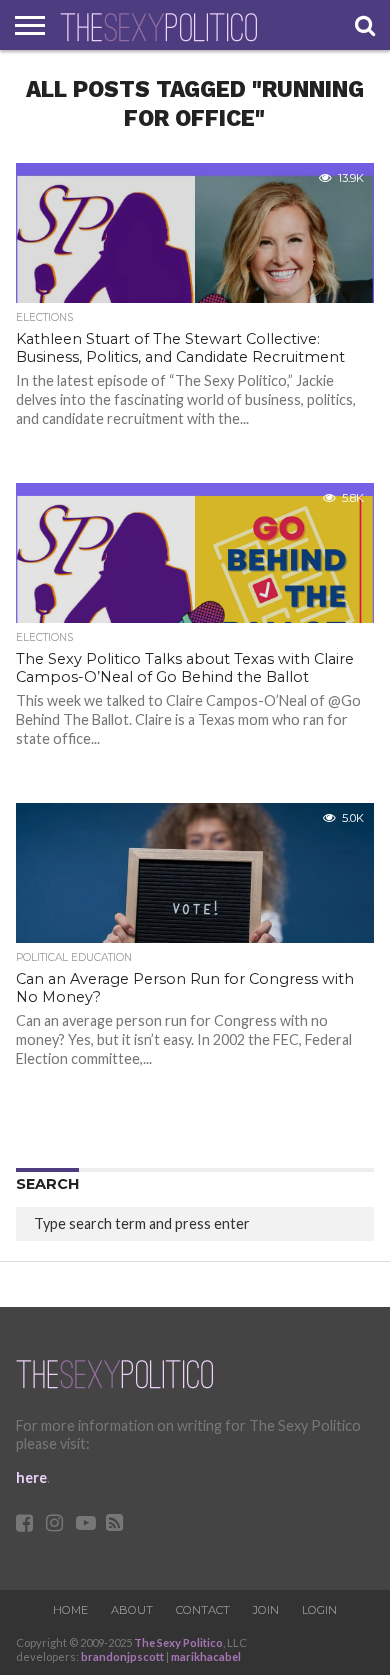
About (132, 1610)
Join (266, 1610)
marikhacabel (206, 1656)
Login (319, 1610)
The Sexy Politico (178, 1642)
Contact (203, 1610)
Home (70, 1610)
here (31, 1477)
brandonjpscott (122, 1656)
